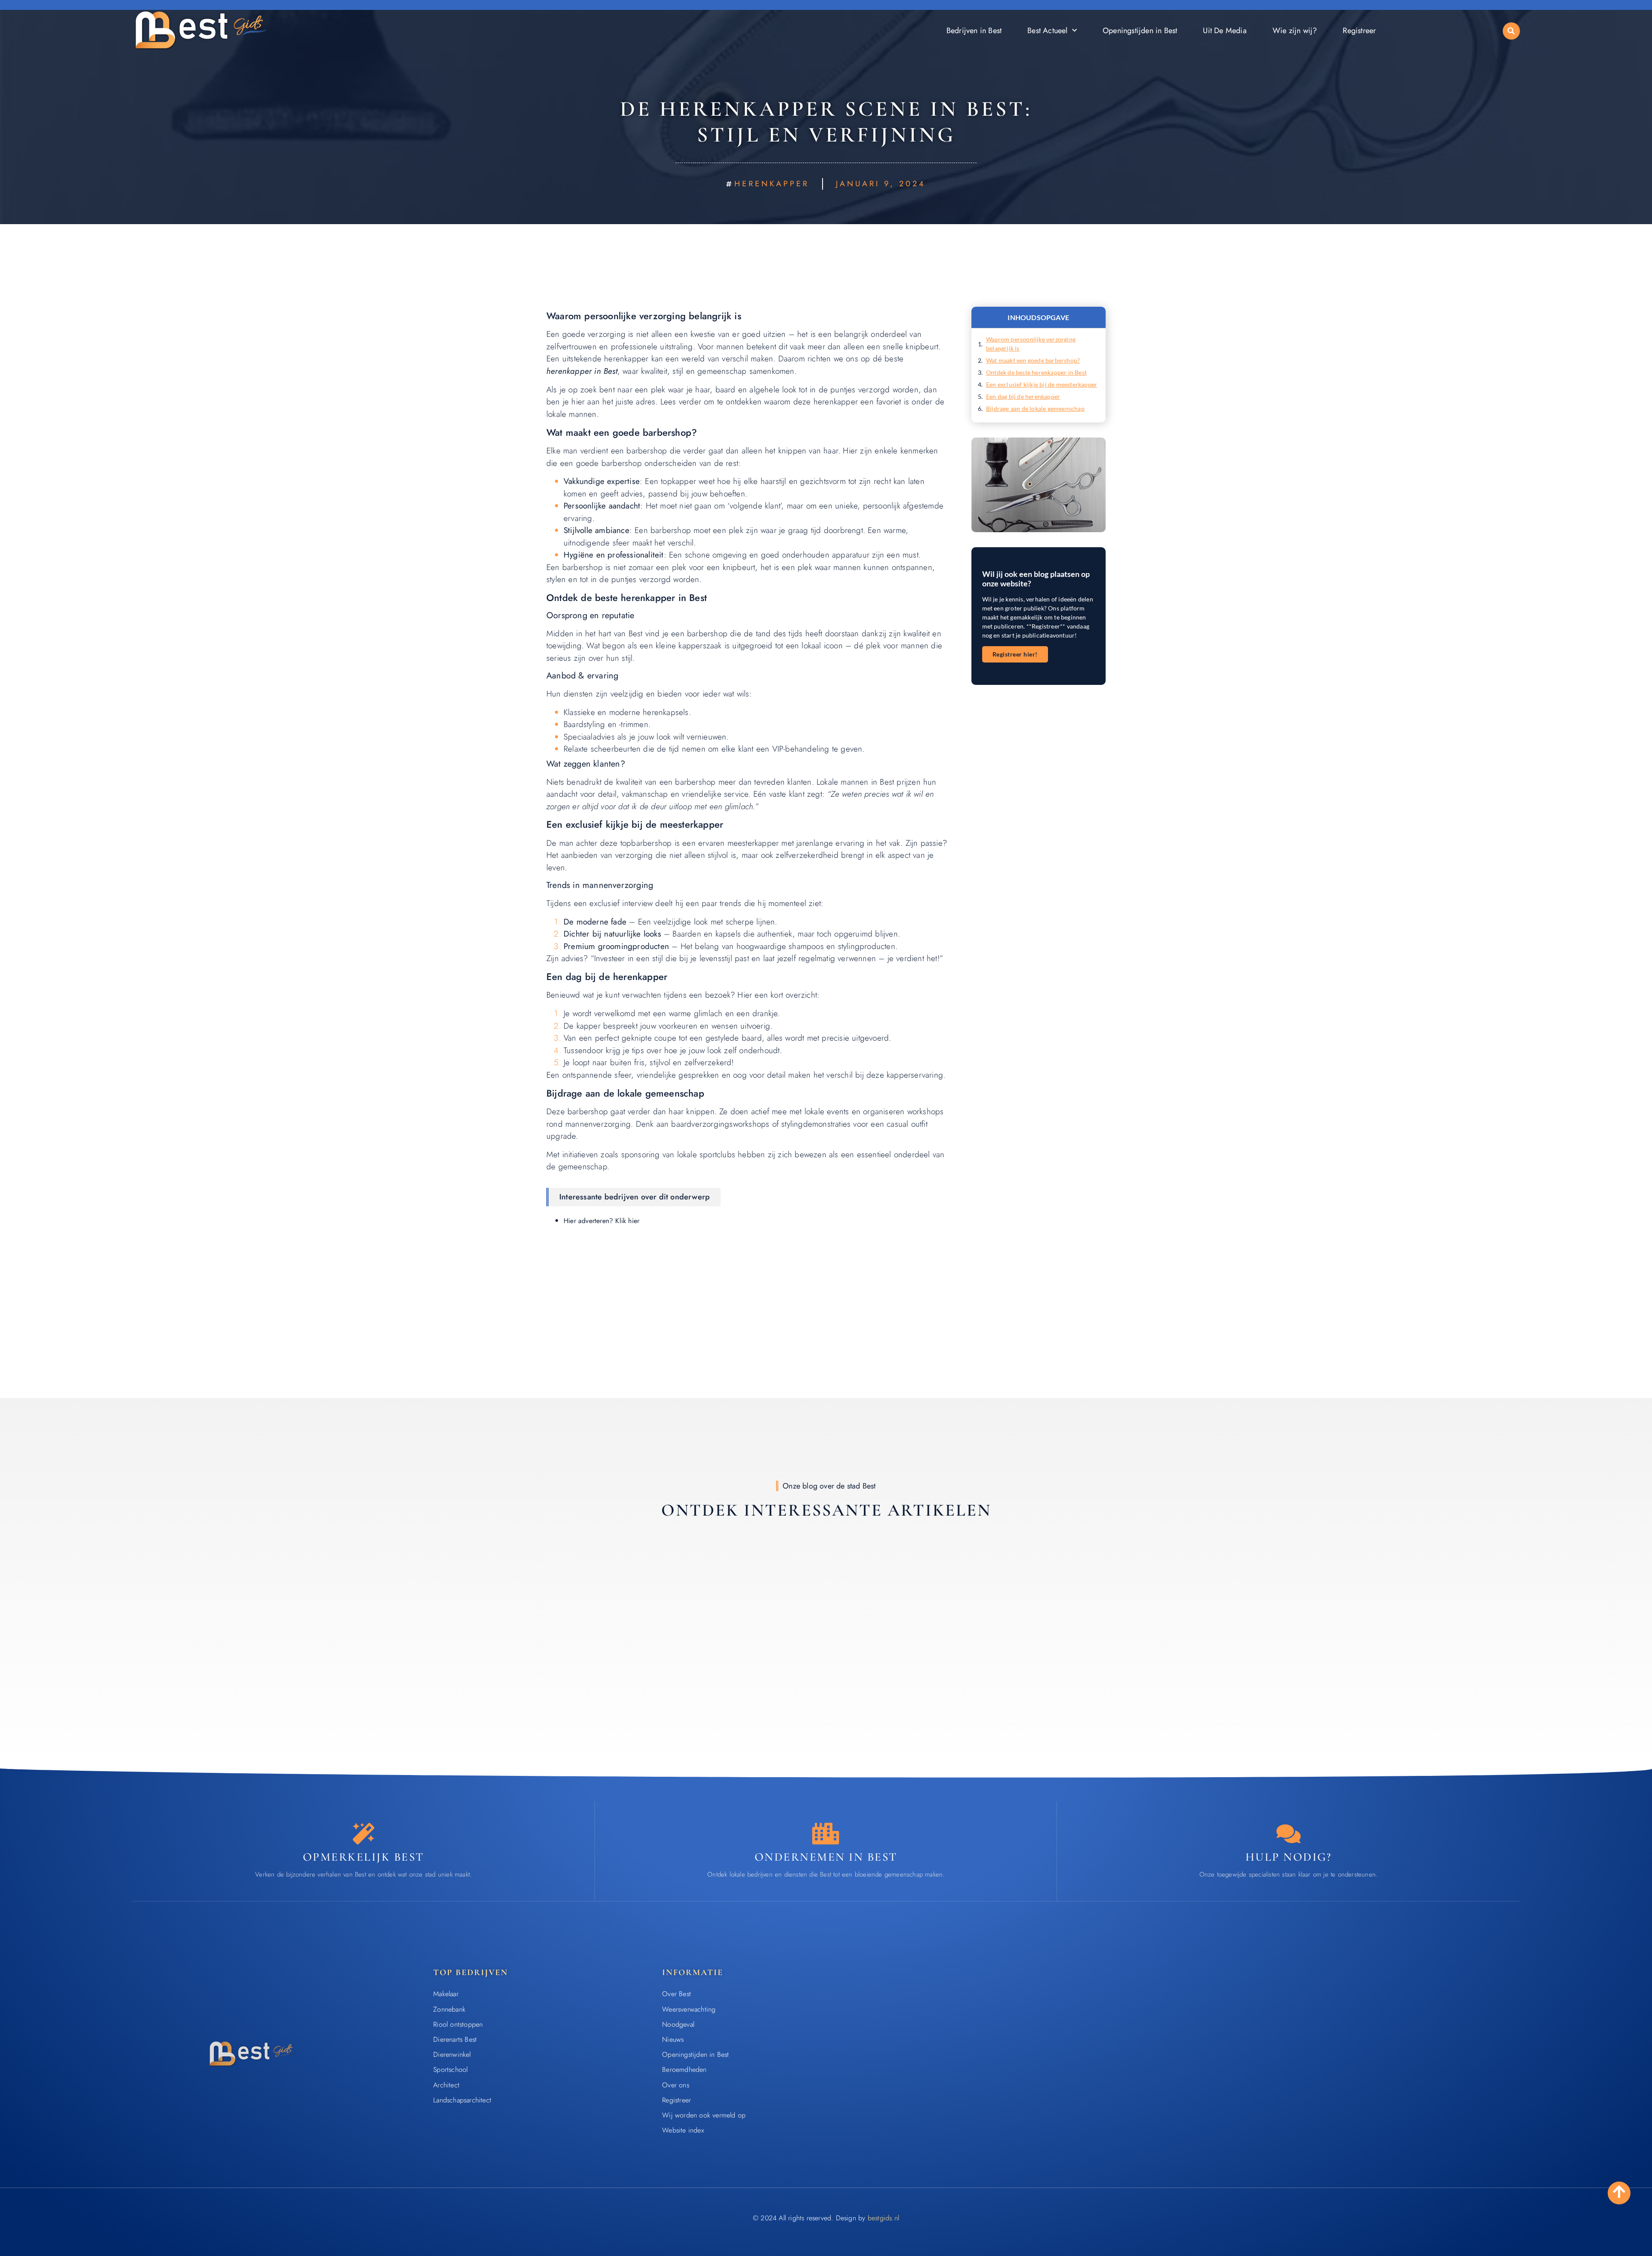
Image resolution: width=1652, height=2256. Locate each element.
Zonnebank (449, 2009)
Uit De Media (1225, 31)
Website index (683, 2130)
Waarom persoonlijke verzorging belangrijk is (1031, 344)
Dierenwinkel (452, 2054)
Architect (446, 2085)
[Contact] (1288, 1834)
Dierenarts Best (455, 2039)
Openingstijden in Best (1140, 31)
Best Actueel (1047, 31)
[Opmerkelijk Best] (364, 1834)
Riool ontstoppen (458, 2024)
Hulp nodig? (1289, 1857)
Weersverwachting (689, 2009)
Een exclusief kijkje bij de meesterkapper (1042, 384)
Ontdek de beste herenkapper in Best (1036, 372)
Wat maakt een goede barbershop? (1033, 360)
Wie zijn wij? (1295, 31)
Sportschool (450, 2070)
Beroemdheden (684, 2070)
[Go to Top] (1619, 2192)
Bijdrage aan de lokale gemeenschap (1035, 408)
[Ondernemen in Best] (826, 1834)
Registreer (1359, 31)
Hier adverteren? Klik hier (601, 1221)
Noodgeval (678, 2024)
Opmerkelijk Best (364, 1857)
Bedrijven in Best (974, 31)
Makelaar (446, 1994)
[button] (1511, 31)
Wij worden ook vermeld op (704, 2115)
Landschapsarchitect (462, 2100)
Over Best (677, 1994)
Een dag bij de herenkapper (1023, 396)
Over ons (676, 2085)
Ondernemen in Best (826, 1857)
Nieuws (673, 2039)
